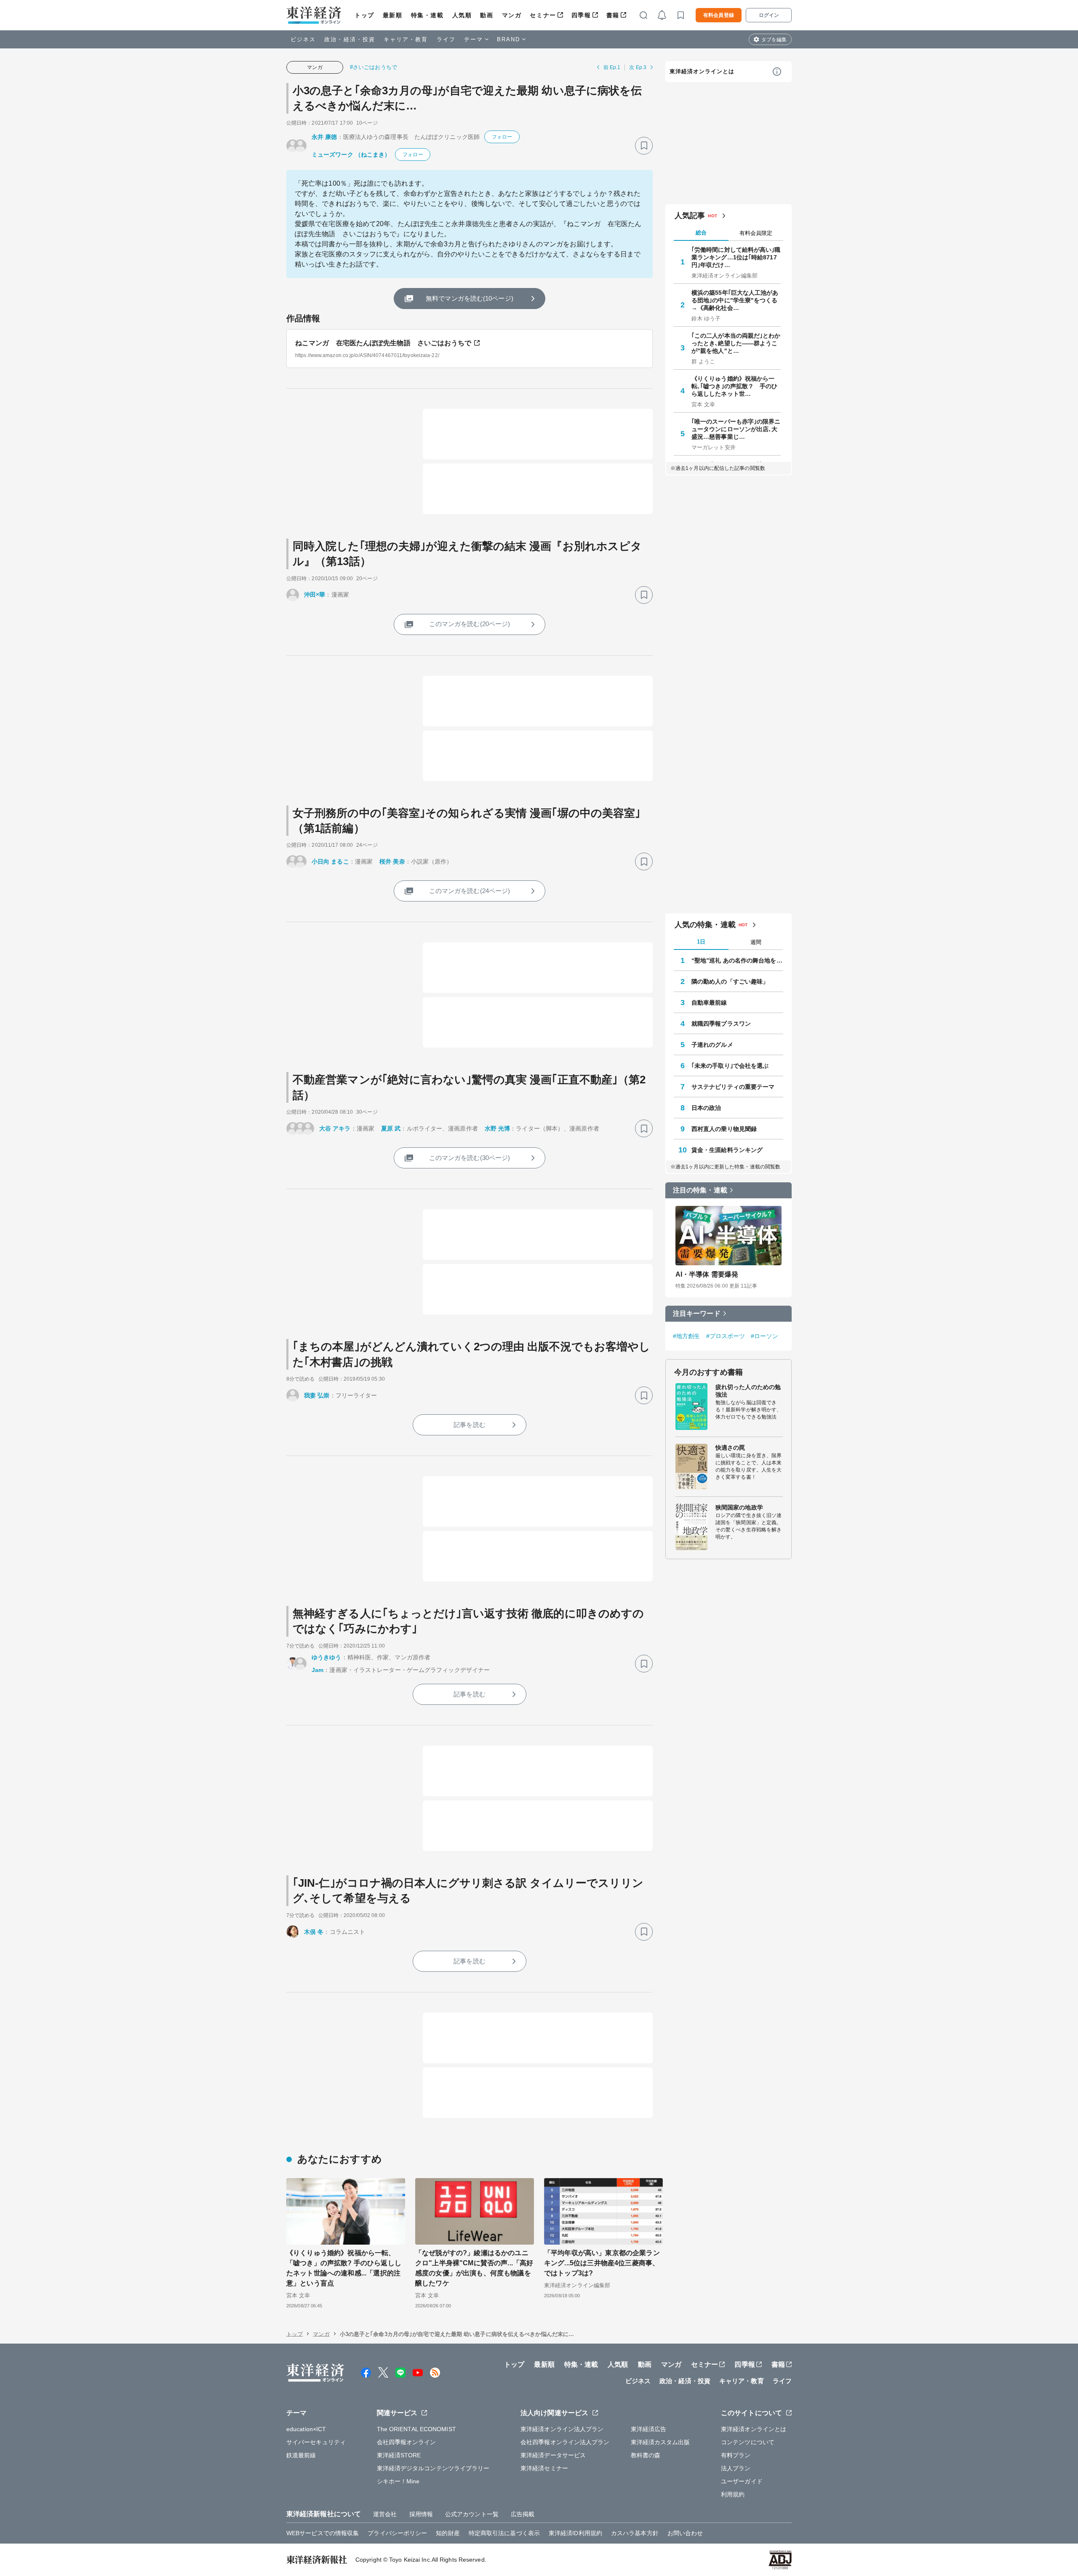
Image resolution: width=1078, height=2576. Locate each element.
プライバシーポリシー (397, 2533)
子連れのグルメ (712, 1045)
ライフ (446, 39)
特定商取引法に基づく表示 (504, 2533)
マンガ (512, 15)
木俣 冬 (314, 1932)
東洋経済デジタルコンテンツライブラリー (433, 2468)
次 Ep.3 (638, 67)
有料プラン (736, 2455)
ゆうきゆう (327, 1657)
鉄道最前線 (301, 2455)
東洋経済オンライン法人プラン (562, 2429)
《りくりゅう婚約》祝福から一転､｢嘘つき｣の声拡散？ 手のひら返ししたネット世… (735, 386)
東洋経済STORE (399, 2455)
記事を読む (470, 1425)
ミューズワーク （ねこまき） (351, 155)
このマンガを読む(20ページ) (470, 624)
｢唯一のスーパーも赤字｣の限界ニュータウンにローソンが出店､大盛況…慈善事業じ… (736, 429)
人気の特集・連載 (705, 925)
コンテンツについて (748, 2442)
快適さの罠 (730, 1448)
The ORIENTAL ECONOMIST (416, 2429)
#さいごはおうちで (374, 67)
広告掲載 (523, 2514)
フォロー (502, 137)
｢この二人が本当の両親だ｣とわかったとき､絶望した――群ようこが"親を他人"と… (736, 343)
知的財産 (448, 2533)
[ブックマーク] (644, 146)
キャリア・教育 (406, 39)
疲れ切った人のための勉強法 (748, 1391)
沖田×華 (315, 595)
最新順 (393, 15)
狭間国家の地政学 (739, 1507)
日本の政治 (706, 1108)
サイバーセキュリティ (316, 2442)
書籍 (613, 15)
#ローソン (764, 1336)
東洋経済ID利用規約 (575, 2533)
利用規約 (733, 2494)
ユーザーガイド (742, 2481)
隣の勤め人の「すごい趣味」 (730, 981)
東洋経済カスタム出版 (660, 2442)
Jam (318, 1670)
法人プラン (736, 2468)
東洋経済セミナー (544, 2468)
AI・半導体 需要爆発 (707, 1274)
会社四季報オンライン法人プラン (565, 2442)
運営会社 (385, 2514)
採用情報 (421, 2514)
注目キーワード (697, 1313)
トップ (364, 15)
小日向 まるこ (330, 861)
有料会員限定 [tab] (756, 233)
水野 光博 (498, 1128)
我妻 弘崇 (317, 1395)
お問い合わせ (685, 2533)
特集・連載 (427, 15)
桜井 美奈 (392, 861)
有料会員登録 (719, 15)
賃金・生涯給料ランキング (727, 1150)
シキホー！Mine (398, 2481)
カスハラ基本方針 (635, 2533)
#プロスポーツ (726, 1336)
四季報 (581, 15)
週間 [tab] (756, 942)
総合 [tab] (701, 233)
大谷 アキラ (335, 1128)
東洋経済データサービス (553, 2455)
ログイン (769, 15)
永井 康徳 (324, 137)
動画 (487, 15)
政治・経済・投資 (350, 39)
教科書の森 (646, 2455)
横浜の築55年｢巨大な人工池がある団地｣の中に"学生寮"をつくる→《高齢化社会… (735, 300)
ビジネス (303, 39)
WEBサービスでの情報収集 (323, 2533)
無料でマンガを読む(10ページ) (470, 298)
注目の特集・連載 (700, 1190)
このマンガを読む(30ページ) (470, 1158)
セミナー (543, 15)
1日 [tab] (701, 942)
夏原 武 (391, 1128)
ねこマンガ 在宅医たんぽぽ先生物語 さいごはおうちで (383, 343)
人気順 (462, 15)
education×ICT (306, 2429)
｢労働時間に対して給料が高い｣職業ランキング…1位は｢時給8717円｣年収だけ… (736, 257)
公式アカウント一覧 (472, 2514)
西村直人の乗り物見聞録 (724, 1129)
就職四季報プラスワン (721, 1024)
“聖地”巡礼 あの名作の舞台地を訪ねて (737, 960)
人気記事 (690, 216)
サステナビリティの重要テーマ (733, 1087)
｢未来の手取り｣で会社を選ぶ (730, 1066)
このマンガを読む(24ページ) (470, 891)
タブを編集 (774, 40)
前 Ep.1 (612, 67)
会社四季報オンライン (407, 2442)
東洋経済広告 (649, 2429)
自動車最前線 (709, 1003)
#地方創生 (687, 1336)
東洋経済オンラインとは (702, 71)
